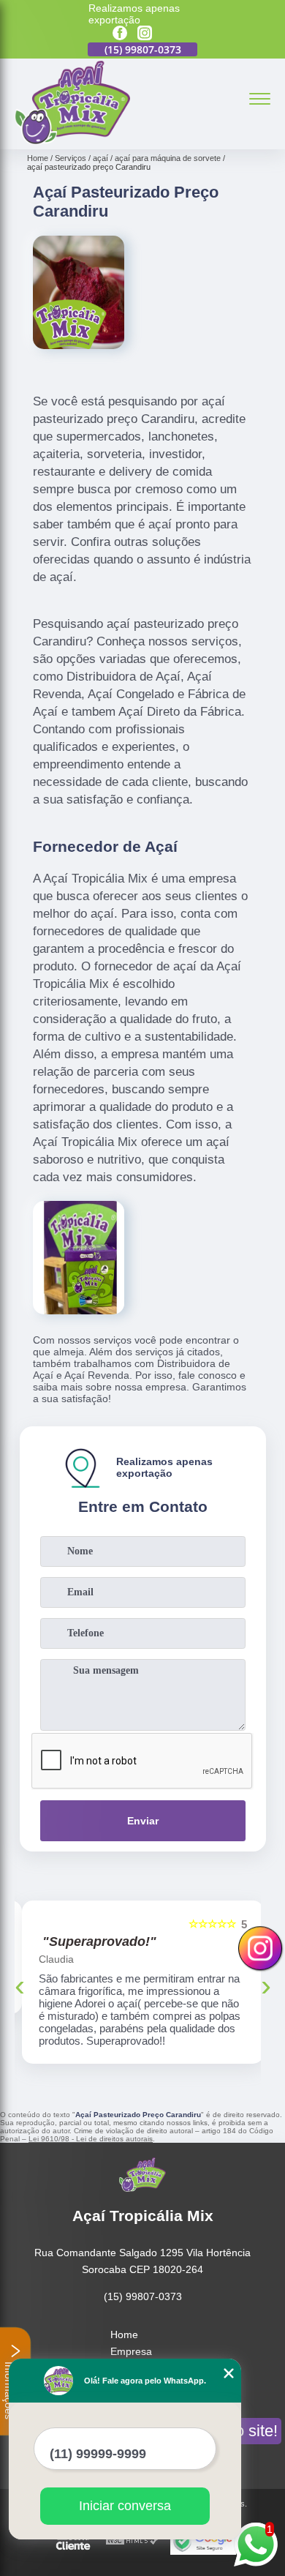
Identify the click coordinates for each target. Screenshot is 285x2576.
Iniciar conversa (125, 2506)
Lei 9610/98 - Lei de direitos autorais (91, 2139)
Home (124, 2334)
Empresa (131, 2351)
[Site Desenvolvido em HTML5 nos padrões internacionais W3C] (132, 2541)
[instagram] (145, 34)
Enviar (143, 1821)
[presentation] (20, 1985)
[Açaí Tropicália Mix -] (72, 141)
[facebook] (120, 34)
